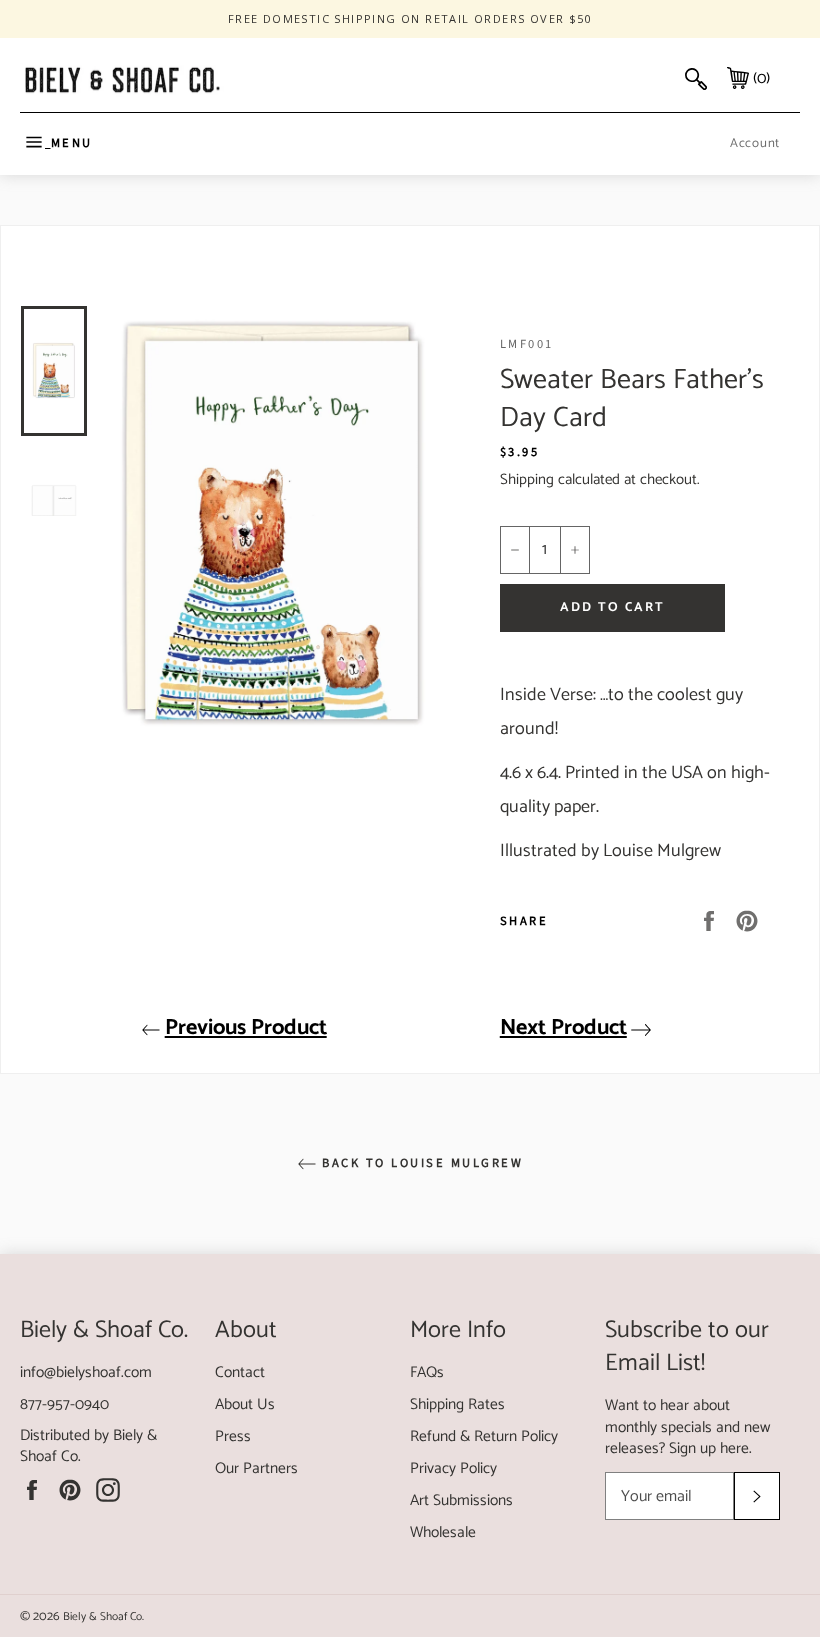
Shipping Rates (457, 1404)
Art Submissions (461, 1500)
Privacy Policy (453, 1468)
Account (755, 143)
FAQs (427, 1372)
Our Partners (256, 1468)
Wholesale (443, 1532)
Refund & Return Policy (484, 1436)
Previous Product (246, 1028)
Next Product (563, 1028)
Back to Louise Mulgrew (420, 1163)
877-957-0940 (64, 1404)
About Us (245, 1404)
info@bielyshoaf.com (86, 1372)
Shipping (527, 479)
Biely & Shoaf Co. (103, 1616)
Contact (240, 1372)
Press (233, 1436)
